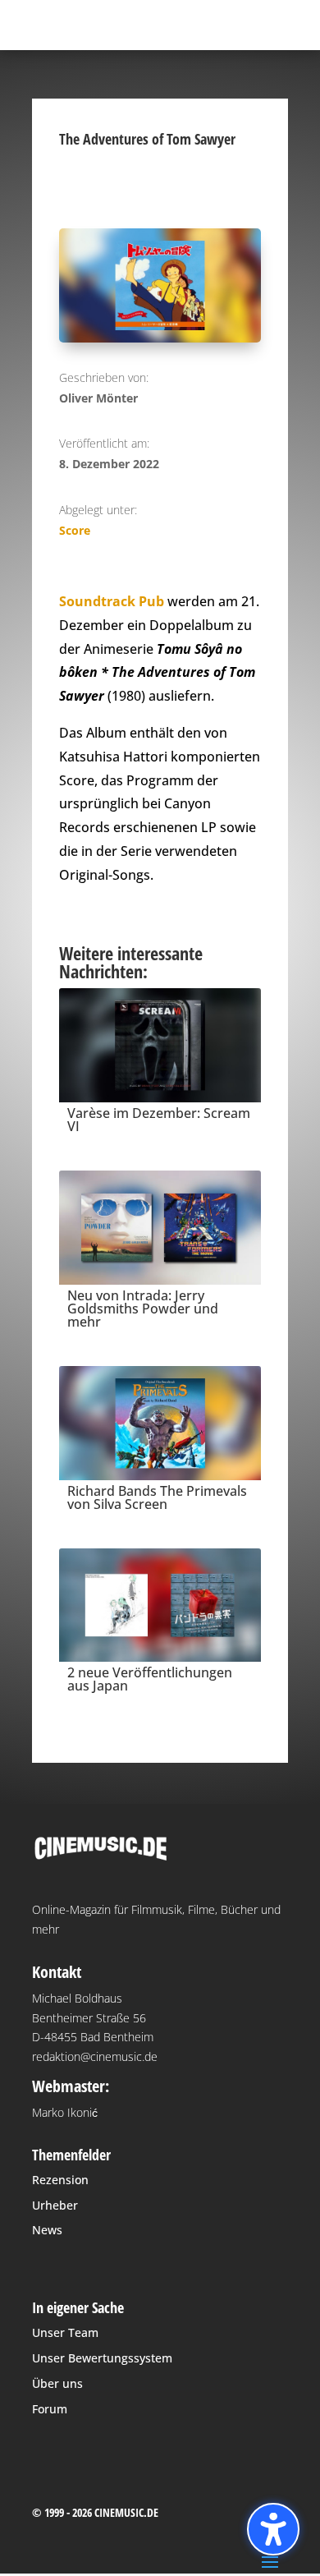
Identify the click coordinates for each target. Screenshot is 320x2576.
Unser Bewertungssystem (102, 2358)
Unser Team (65, 2332)
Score (75, 530)
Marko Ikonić (65, 2112)
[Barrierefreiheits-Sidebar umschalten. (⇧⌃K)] (273, 2529)
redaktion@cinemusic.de (95, 2056)
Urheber (55, 2205)
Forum (50, 2409)
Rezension (60, 2180)
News (47, 2230)
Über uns (57, 2383)
